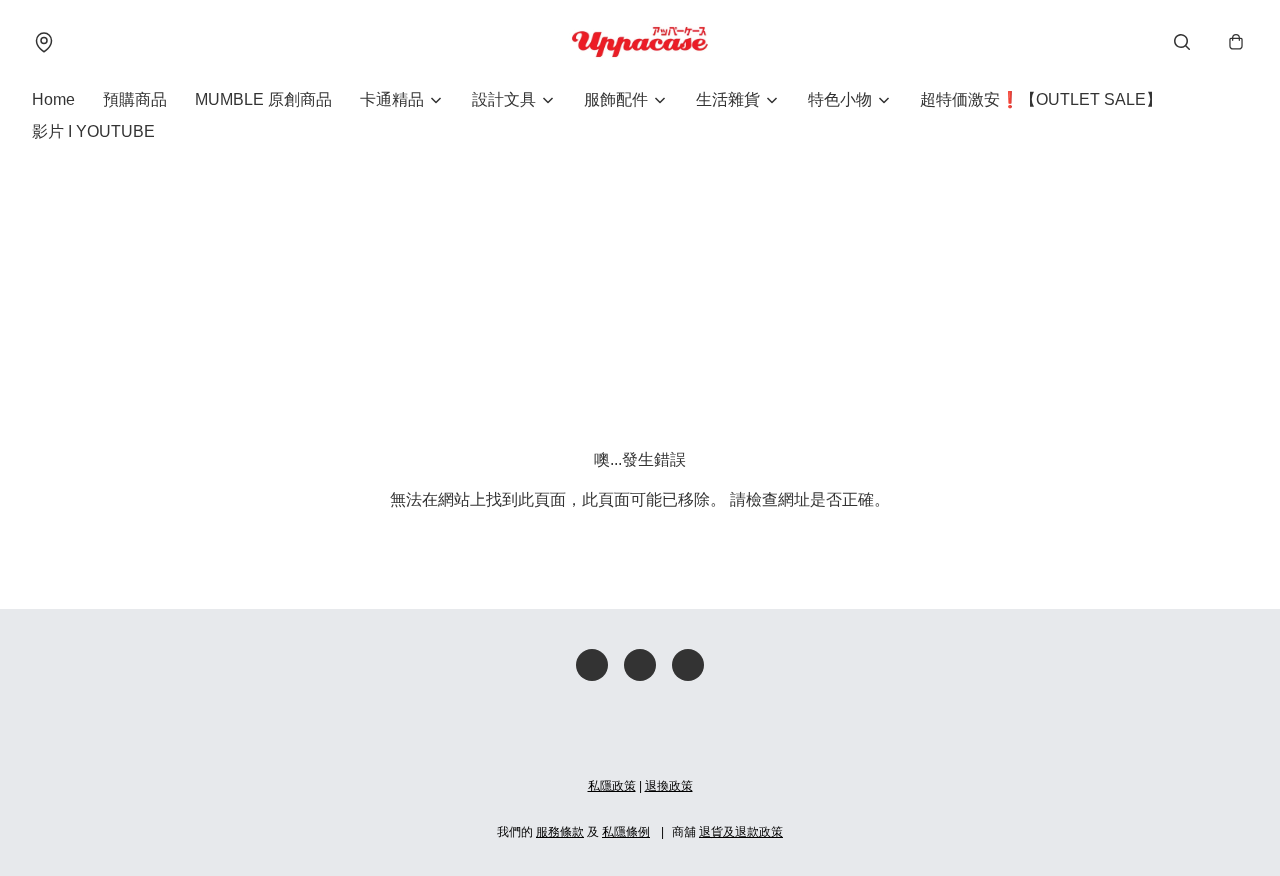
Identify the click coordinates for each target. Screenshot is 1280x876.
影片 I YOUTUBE (93, 131)
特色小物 (840, 99)
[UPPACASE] (640, 42)
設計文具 (504, 99)
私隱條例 (626, 832)
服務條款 (560, 832)
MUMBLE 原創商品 (263, 99)
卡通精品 (392, 99)
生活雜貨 (728, 99)
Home (53, 99)
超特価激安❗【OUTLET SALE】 (1041, 99)
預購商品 (135, 99)
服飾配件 (616, 99)
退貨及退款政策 (741, 832)
